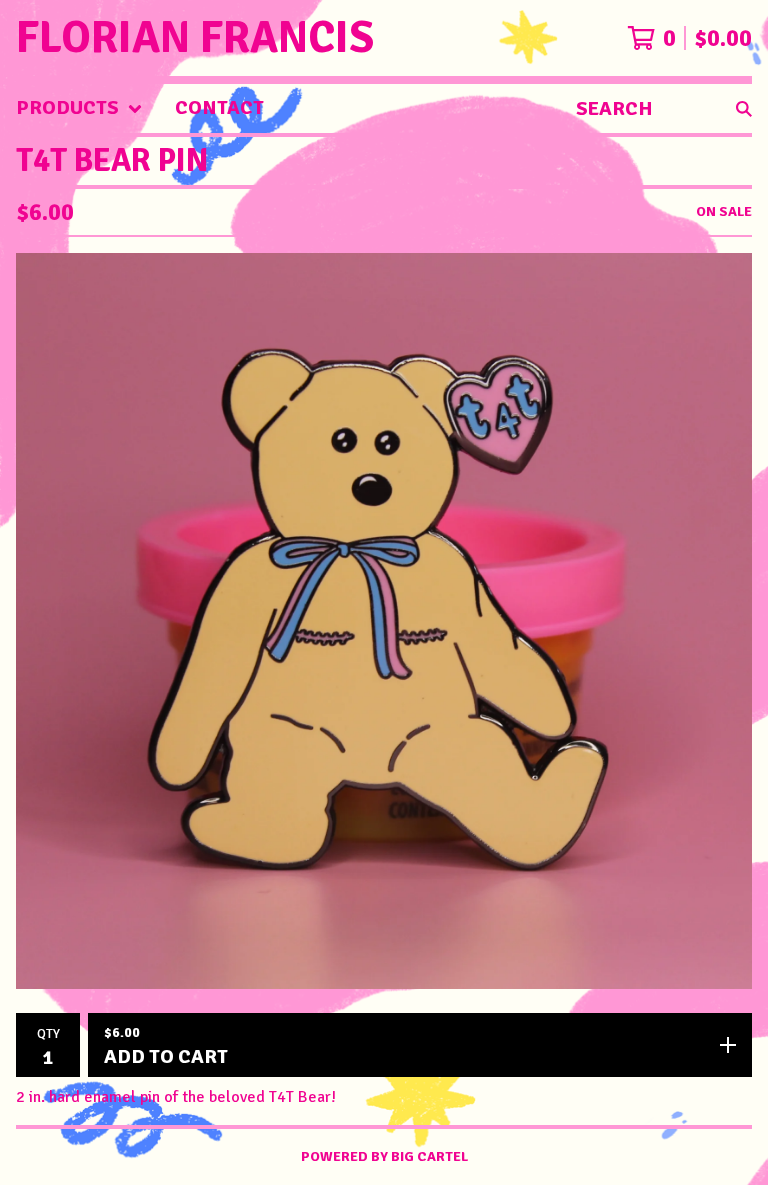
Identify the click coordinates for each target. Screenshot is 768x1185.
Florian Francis (195, 38)
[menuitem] (79, 108)
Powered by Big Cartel (384, 1156)
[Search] (744, 108)
